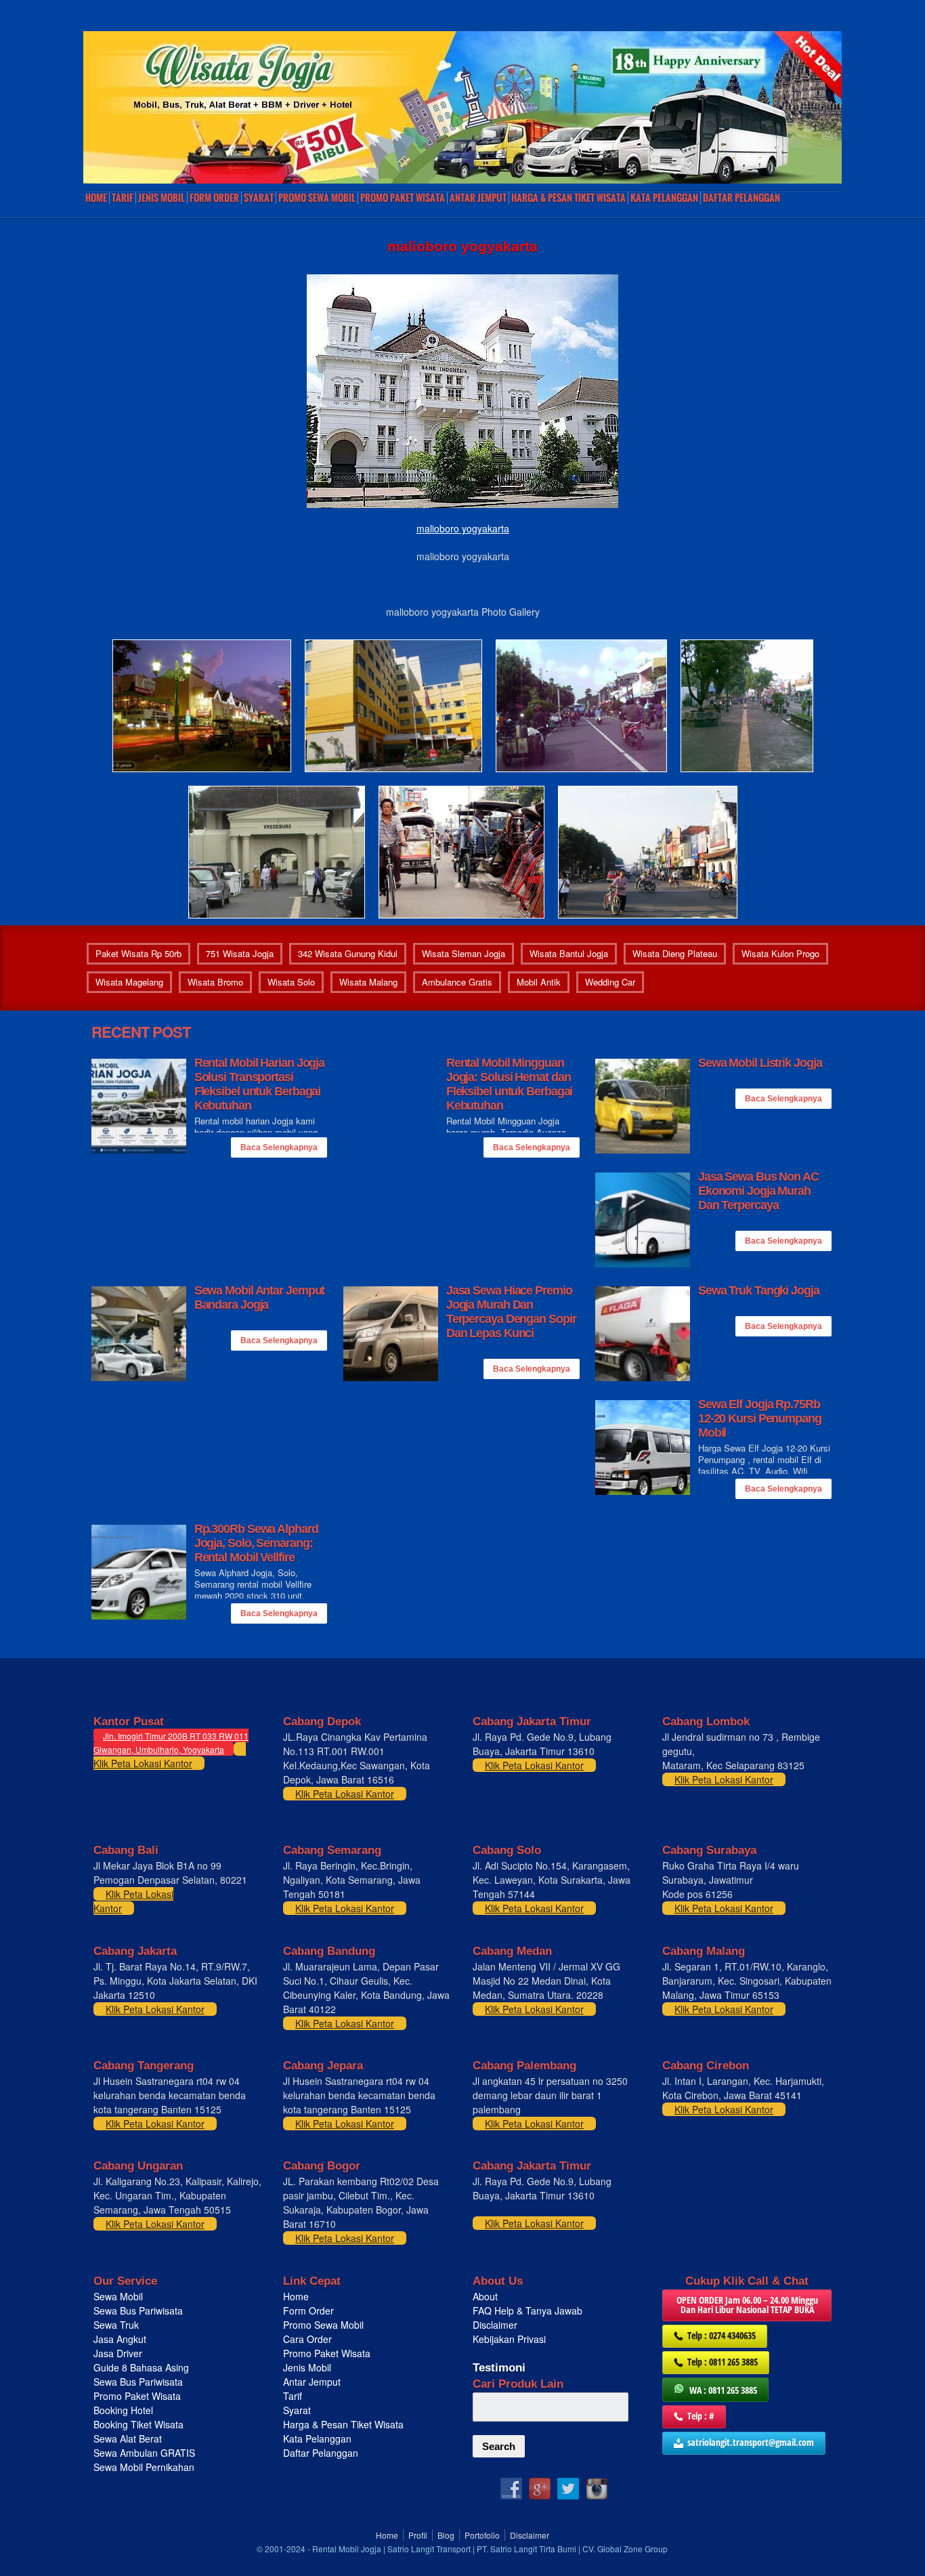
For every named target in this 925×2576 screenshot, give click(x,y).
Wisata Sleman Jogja (464, 953)
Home (96, 198)
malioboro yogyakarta (463, 528)
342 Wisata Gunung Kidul (348, 953)
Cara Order (307, 2339)
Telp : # (701, 2416)
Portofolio (482, 2535)
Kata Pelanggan (664, 198)
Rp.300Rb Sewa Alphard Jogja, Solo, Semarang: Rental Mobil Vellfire (256, 1543)
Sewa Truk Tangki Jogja (759, 1290)
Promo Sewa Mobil (323, 2325)
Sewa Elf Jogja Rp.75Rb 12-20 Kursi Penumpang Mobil (760, 1418)
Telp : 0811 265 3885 (723, 2362)
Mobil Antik (539, 982)
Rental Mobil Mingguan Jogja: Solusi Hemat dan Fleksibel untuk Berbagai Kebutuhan (510, 1084)
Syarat (259, 198)
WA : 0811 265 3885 (723, 2390)
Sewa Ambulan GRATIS (146, 2453)
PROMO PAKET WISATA (403, 198)
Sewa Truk (117, 2325)
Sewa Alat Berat (128, 2438)
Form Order (214, 198)
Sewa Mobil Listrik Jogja (760, 1063)
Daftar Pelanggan (741, 198)
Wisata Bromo (215, 982)
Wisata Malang (368, 982)
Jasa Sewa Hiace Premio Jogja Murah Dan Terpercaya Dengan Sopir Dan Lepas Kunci (511, 1312)
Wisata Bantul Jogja (569, 953)
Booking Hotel (123, 2410)
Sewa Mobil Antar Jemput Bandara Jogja (260, 1297)
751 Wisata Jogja (240, 953)
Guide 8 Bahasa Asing (141, 2367)
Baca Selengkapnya (279, 1147)
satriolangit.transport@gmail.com (751, 2442)
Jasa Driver (118, 2353)
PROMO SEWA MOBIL (317, 198)
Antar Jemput (478, 198)
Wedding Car (610, 982)
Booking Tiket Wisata (140, 2424)
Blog (446, 2535)
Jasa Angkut (121, 2339)
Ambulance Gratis (457, 982)
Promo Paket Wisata (137, 2396)
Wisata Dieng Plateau (675, 953)
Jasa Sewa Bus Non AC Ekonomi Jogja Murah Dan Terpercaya (758, 1191)
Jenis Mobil (162, 198)
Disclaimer (495, 2325)
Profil (418, 2535)
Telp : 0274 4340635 (722, 2335)
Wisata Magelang (129, 982)
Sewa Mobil (118, 2296)
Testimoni (499, 2368)
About (485, 2296)
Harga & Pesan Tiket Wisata (568, 198)
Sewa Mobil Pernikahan (144, 2467)
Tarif (123, 198)
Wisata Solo (291, 982)
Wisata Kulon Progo (780, 953)
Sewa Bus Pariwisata (139, 2310)
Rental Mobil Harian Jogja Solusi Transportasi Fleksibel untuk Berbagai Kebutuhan (260, 1084)
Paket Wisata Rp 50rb (138, 953)
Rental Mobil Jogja (347, 2549)
